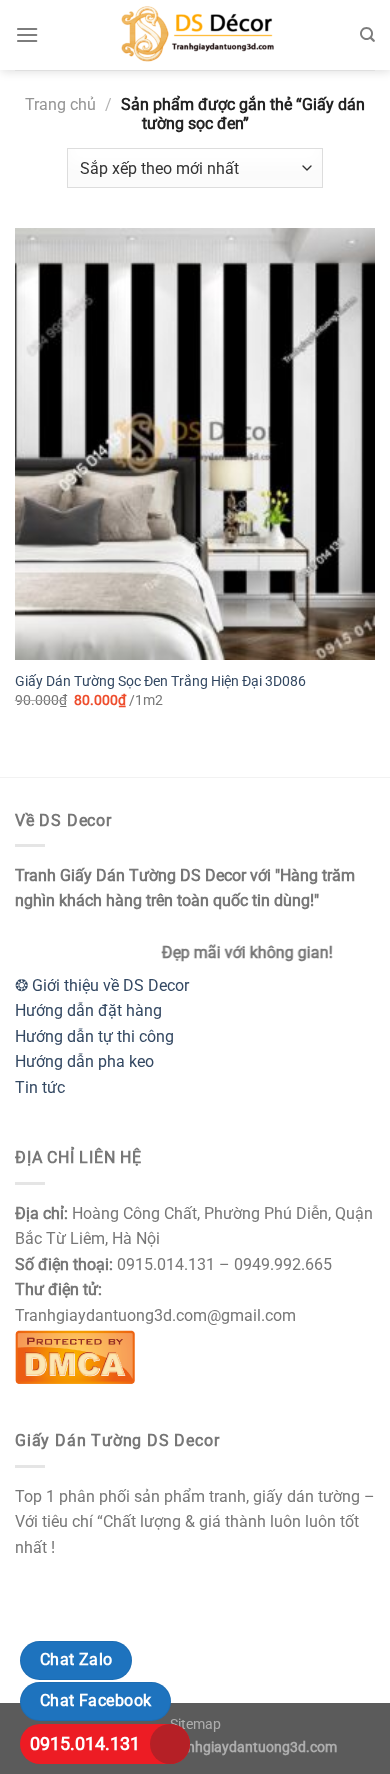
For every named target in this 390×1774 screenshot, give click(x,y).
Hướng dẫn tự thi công (94, 1036)
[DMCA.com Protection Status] (75, 1354)
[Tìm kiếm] (367, 35)
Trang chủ (60, 104)
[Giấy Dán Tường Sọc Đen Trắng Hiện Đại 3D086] (195, 444)
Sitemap (195, 1724)
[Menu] (27, 34)
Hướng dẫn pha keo (84, 1061)
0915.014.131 (85, 1743)
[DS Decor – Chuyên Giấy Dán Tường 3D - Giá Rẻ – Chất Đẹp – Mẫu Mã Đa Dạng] (195, 35)
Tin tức (40, 1087)
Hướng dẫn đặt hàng (88, 1010)
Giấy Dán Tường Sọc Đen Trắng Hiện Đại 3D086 (160, 681)
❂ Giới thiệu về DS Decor (102, 985)
